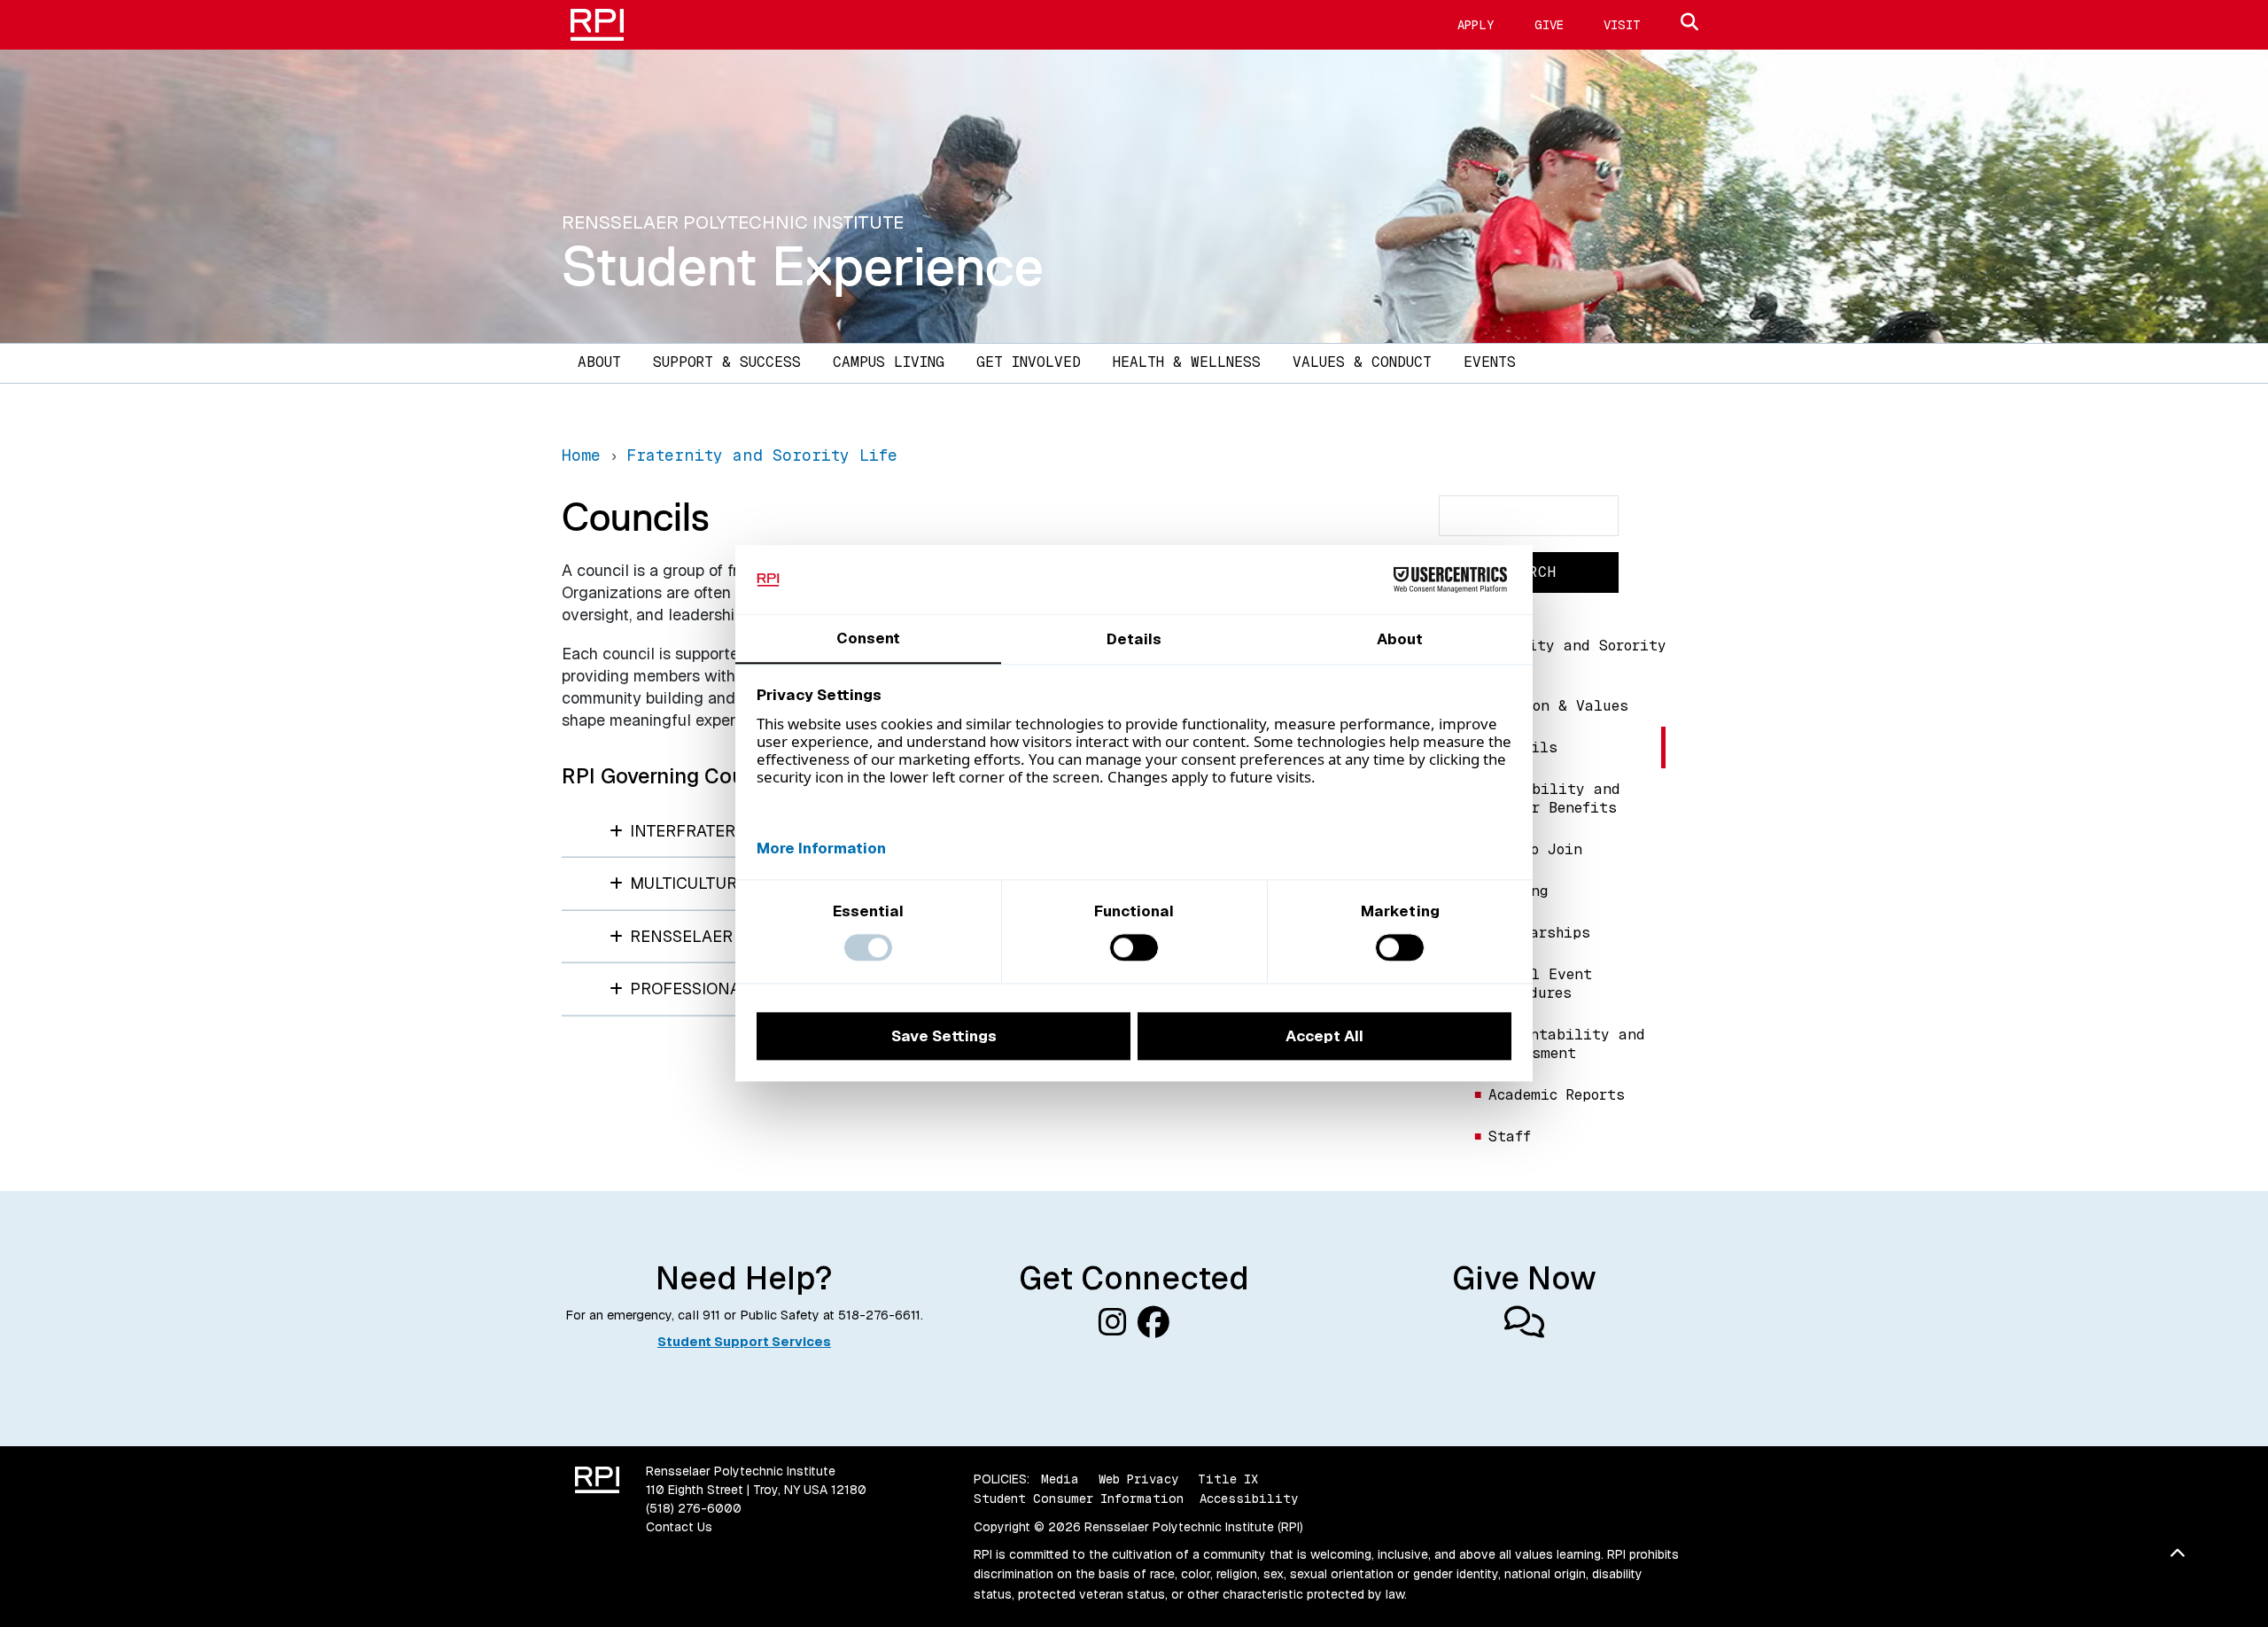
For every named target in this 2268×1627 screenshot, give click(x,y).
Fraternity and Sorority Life (1568, 655)
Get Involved (1029, 362)
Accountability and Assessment (1567, 1044)
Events (1490, 362)
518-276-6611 (879, 1315)
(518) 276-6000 (694, 1508)
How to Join (1535, 849)
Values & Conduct (1362, 362)
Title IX (1228, 1479)
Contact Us (679, 1527)
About (599, 362)
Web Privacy (1138, 1479)
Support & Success (727, 362)
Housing (1518, 891)
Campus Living (889, 362)
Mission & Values (1558, 706)
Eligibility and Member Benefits (1554, 798)
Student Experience (803, 266)
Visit (1622, 25)
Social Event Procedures (1540, 984)
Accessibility (1249, 1499)
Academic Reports (1557, 1095)
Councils (1523, 747)
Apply (1476, 25)
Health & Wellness (1187, 362)
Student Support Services (744, 1342)
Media (1060, 1479)
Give (1549, 25)
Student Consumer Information (1079, 1499)
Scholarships (1539, 933)
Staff (1510, 1137)
